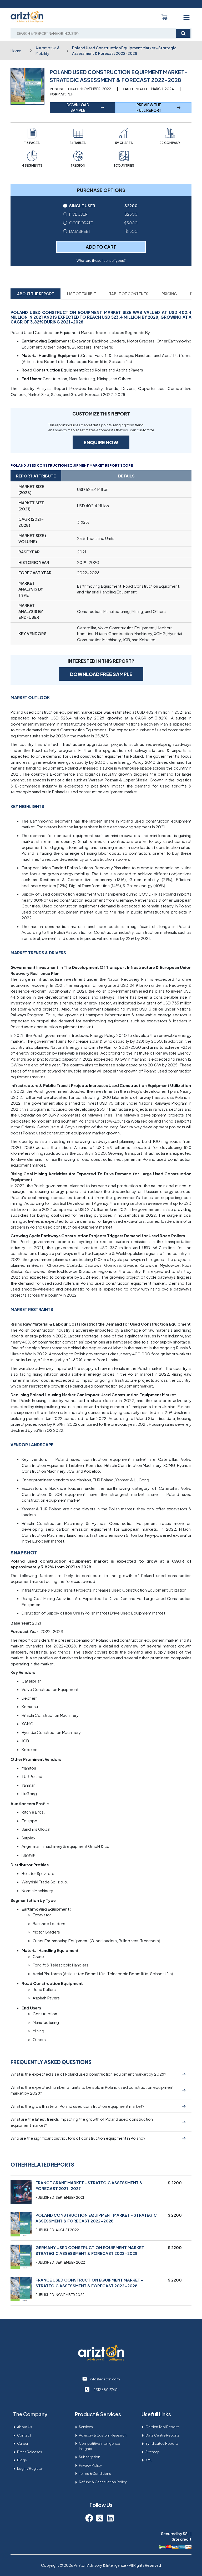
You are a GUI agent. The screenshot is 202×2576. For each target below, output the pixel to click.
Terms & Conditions (95, 2473)
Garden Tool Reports (163, 2427)
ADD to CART (101, 247)
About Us (25, 2427)
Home (16, 51)
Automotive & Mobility (48, 50)
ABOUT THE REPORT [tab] (36, 294)
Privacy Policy (90, 2465)
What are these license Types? (101, 260)
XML (149, 2460)
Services (86, 2427)
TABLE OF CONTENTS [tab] (129, 294)
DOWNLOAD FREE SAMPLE (101, 674)
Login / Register (30, 2468)
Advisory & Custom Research (103, 2435)
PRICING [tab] (169, 294)
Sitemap (153, 2452)
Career (23, 2443)
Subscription (90, 2457)
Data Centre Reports (162, 2435)
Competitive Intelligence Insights (99, 2446)
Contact (24, 2435)
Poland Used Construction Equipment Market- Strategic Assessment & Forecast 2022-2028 (124, 50)
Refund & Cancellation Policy (103, 2482)
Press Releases (30, 2452)
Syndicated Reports (162, 2443)
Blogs (22, 2460)
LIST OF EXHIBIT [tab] (82, 294)
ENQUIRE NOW (101, 442)
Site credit (182, 2539)
